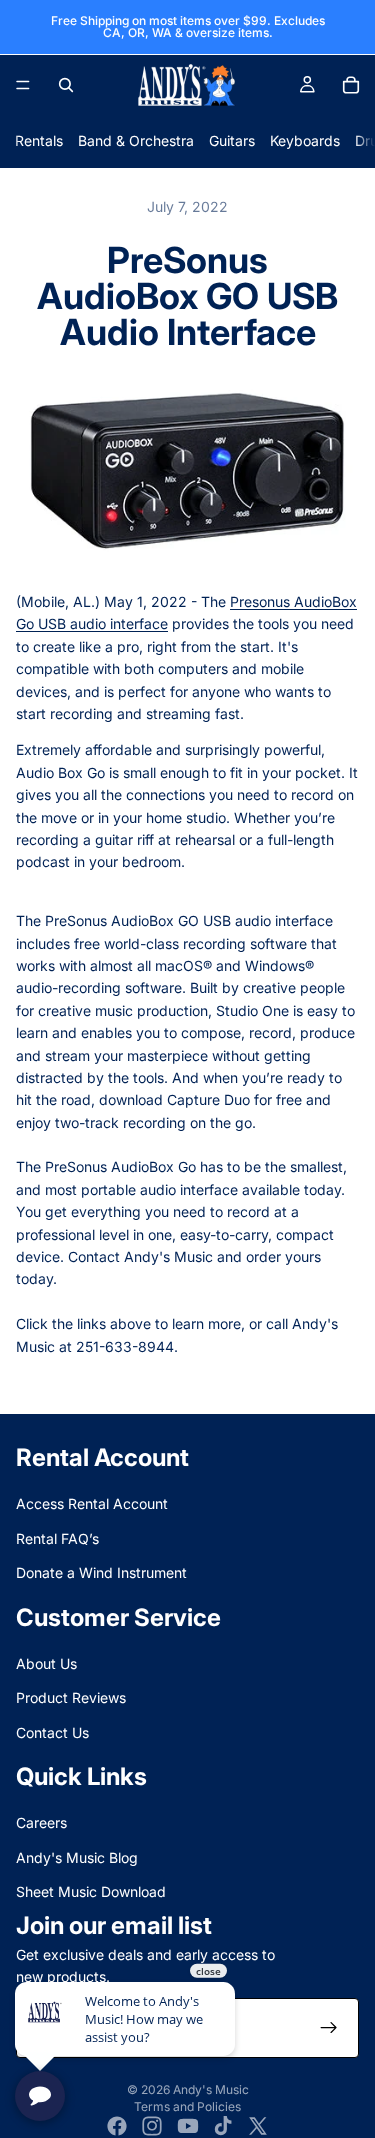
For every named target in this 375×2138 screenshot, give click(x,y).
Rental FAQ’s (57, 1538)
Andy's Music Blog (77, 1857)
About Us (46, 1663)
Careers (41, 1823)
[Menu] (23, 85)
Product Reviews (71, 1698)
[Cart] (351, 85)
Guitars (232, 140)
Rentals (39, 140)
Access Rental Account (92, 1504)
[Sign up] (329, 2029)
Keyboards (305, 140)
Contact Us (52, 1732)
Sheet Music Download (91, 1892)
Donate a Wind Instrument (101, 1573)
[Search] (66, 85)
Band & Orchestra (136, 140)
